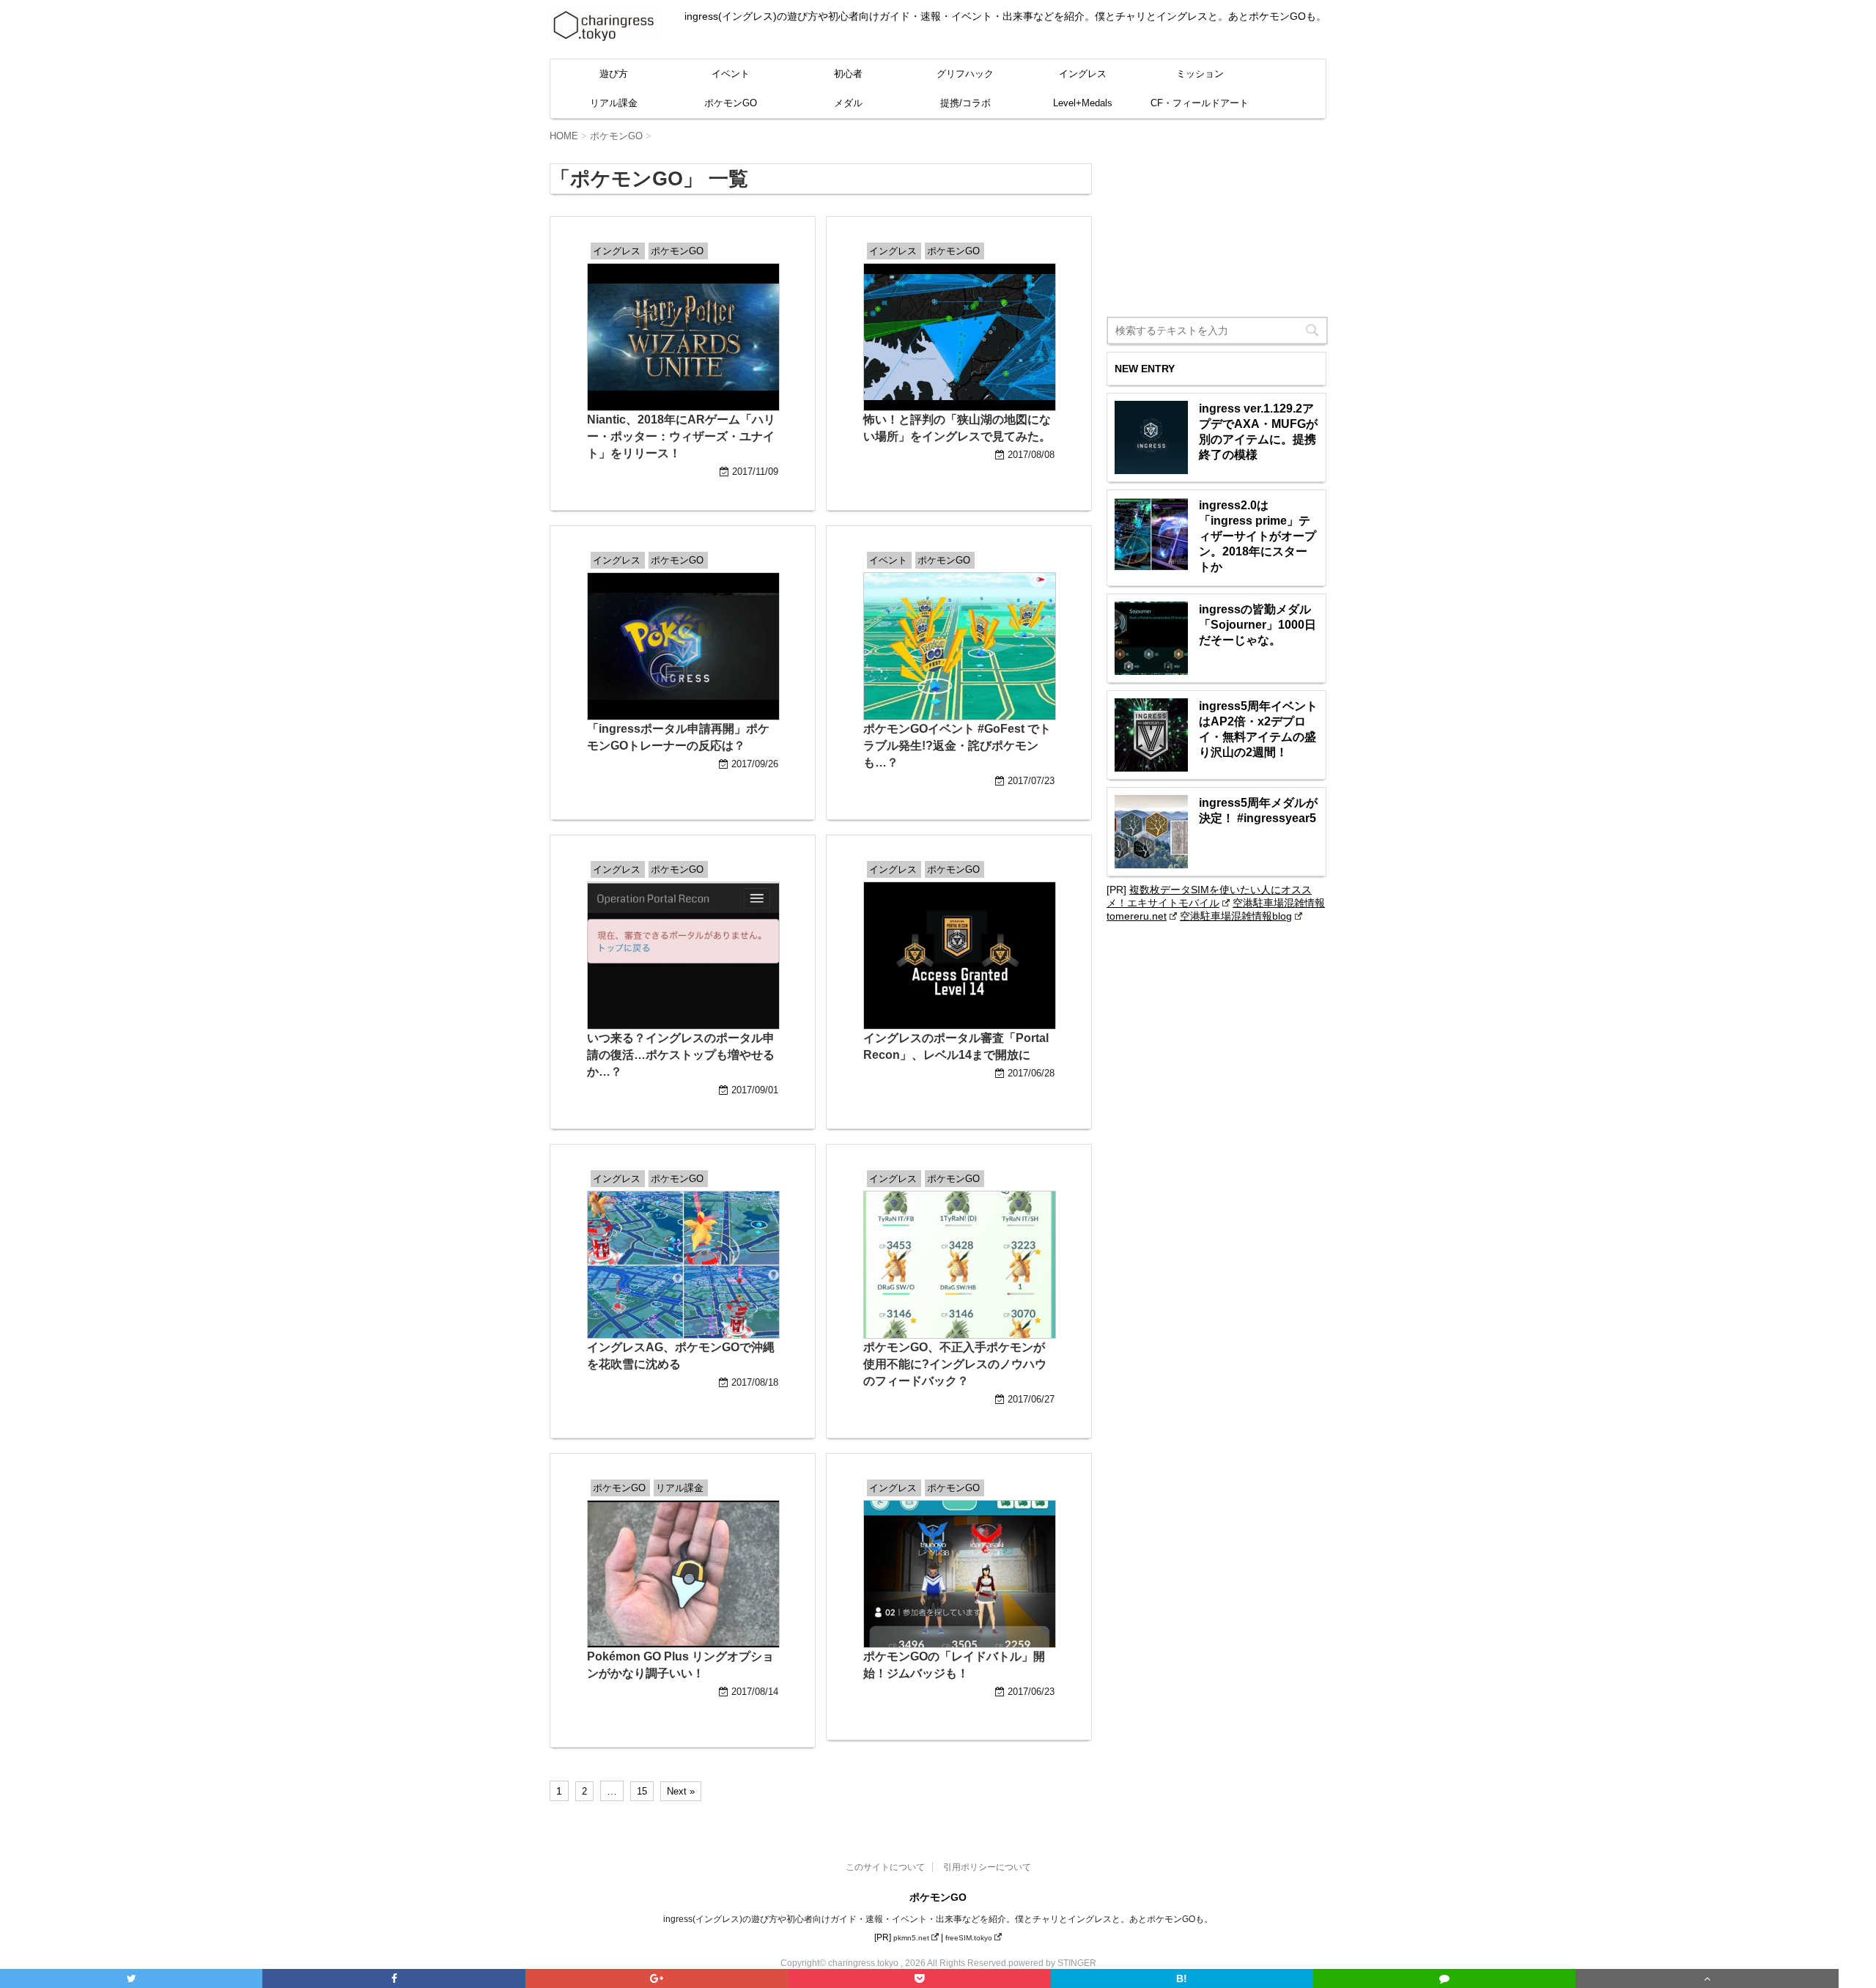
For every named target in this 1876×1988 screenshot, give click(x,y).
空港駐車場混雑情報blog (1236, 916)
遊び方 (614, 74)
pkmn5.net (911, 1938)
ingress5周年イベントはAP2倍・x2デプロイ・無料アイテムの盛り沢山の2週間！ (1258, 729)
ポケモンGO (731, 103)
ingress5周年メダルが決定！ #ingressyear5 (1258, 810)
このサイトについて (885, 1867)
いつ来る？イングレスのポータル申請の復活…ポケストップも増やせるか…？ (681, 1055)
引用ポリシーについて (987, 1867)
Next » (681, 1791)
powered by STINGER (1052, 1963)
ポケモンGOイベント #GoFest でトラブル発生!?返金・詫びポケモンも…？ (957, 746)
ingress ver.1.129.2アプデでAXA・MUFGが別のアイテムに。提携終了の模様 (1258, 432)
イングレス (1083, 74)
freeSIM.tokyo (969, 1938)
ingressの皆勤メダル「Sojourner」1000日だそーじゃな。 (1258, 625)
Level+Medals (1083, 103)
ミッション (1200, 74)
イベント (731, 74)
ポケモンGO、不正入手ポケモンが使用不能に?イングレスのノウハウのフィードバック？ (955, 1364)
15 (642, 1791)
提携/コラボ (965, 103)
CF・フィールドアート (1200, 103)
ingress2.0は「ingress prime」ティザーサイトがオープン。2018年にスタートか (1258, 536)
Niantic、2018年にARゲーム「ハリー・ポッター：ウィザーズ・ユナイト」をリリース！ (681, 436)
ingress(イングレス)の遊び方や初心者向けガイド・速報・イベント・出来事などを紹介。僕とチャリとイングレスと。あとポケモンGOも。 (938, 1919)
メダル (848, 103)
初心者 (848, 74)
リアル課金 (614, 103)
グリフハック (965, 74)
